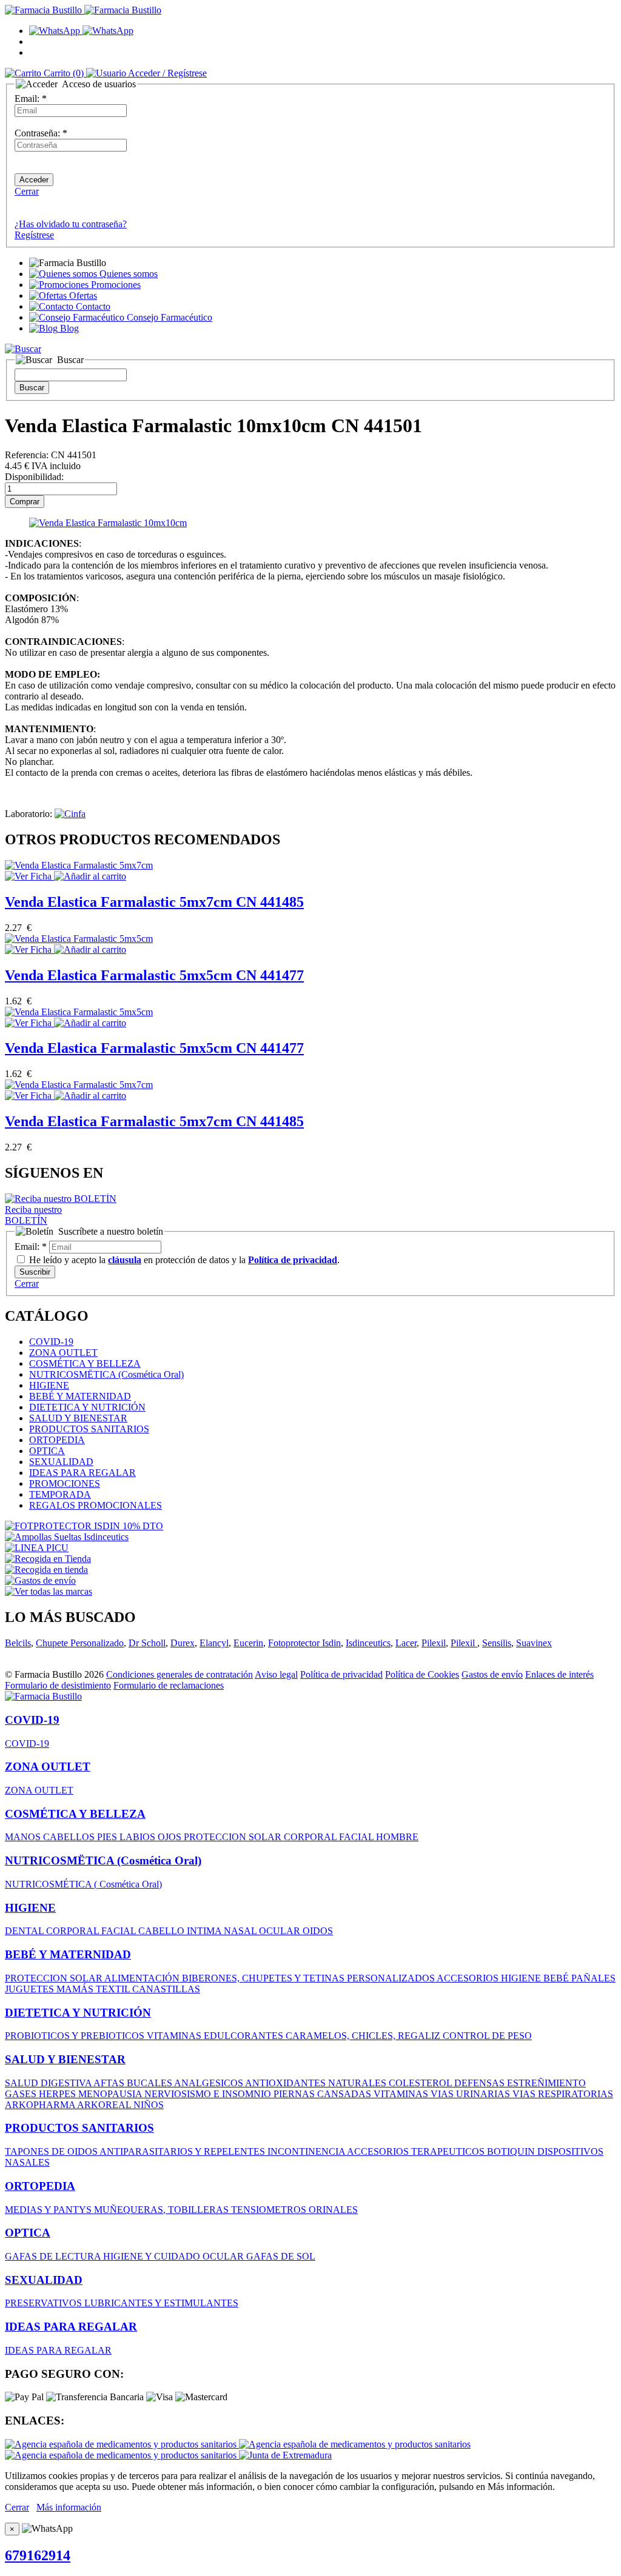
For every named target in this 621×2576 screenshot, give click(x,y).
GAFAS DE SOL (281, 2256)
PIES (108, 1837)
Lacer (406, 1643)
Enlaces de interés (559, 1674)
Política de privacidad (341, 1674)
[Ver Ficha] (29, 876)
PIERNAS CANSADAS (324, 2094)
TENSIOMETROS (270, 2210)
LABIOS (139, 1837)
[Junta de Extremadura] (285, 2455)
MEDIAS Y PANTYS (49, 2210)
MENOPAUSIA (111, 2094)
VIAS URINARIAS (472, 2094)
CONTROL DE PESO (487, 2036)
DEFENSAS (481, 2083)
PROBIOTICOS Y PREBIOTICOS (76, 2036)
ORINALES (333, 2210)
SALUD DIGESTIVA (49, 2083)
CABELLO (163, 1931)
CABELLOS (70, 1837)
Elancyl (214, 1643)
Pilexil (434, 1643)
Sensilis (497, 1643)
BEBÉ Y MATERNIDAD (80, 1396)
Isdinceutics (368, 1643)
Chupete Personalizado (80, 1643)
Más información (69, 2507)
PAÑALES (593, 1978)
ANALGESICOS (210, 2083)
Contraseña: (41, 133)
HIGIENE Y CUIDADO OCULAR (175, 2256)
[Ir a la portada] (43, 1696)
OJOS (171, 1837)
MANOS (24, 1837)
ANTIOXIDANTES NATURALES (317, 2083)
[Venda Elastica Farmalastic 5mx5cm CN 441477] (79, 939)
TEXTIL (114, 1989)
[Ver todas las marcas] (49, 1591)
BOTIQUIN (512, 2151)
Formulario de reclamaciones (169, 1685)
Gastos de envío (492, 1674)
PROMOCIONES (65, 1483)
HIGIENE (49, 1385)
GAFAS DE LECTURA (54, 2256)
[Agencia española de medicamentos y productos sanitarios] (122, 2444)
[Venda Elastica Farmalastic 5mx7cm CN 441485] (79, 865)
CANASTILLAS (166, 1989)
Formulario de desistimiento (58, 1685)
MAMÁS (76, 1989)
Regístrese (34, 235)
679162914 (38, 2555)
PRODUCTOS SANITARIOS (89, 1429)
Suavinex (534, 1643)
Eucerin (248, 1643)
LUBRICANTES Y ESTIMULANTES (161, 2303)
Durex (183, 1643)
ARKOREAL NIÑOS (120, 2105)
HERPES (59, 2094)
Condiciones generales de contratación (180, 1674)
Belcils (18, 1643)
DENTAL (25, 1931)
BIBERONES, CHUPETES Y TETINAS (264, 1978)
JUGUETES (31, 1989)
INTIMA (205, 1931)
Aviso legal (276, 1674)
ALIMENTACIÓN (143, 1978)
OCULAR (281, 1931)
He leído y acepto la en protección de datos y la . (183, 1260)
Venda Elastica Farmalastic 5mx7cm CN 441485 (154, 902)
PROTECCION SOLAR (234, 1837)
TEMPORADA (60, 1494)
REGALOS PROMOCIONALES (96, 1505)
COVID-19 (51, 1342)
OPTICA (47, 1451)
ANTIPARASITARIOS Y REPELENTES (183, 2151)
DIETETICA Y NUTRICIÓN (87, 1407)
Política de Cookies (422, 1674)
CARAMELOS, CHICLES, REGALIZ (364, 2036)
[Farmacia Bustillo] (83, 10)
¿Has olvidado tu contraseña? (71, 224)
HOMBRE (397, 1837)
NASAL (241, 1931)
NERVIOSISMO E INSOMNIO (209, 2094)
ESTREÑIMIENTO (546, 2083)
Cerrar (27, 191)
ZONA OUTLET (63, 1353)
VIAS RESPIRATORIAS (563, 2094)
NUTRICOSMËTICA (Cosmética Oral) (106, 1374)
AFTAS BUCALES (134, 2083)
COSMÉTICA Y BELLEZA (85, 1363)
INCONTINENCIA (307, 2151)
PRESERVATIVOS (45, 2303)
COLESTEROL (421, 2083)
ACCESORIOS (469, 1978)
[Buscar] (23, 349)
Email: (31, 98)
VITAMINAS (175, 2036)
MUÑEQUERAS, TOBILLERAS (163, 2210)
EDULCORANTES (245, 2036)
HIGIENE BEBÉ (536, 1978)
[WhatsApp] (81, 31)
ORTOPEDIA (57, 1440)
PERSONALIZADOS (392, 1978)
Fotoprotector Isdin (304, 1643)
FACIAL (357, 1837)
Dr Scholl (147, 1643)
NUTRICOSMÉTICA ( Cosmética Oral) (83, 1884)
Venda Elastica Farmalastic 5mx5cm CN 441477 (154, 975)
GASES (22, 2094)
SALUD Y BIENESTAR (78, 1418)
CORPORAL (311, 1837)
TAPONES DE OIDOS (52, 2151)
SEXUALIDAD (61, 1462)
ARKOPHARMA (41, 2105)
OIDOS (318, 1931)
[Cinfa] (70, 814)
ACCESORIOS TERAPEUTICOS (417, 2151)
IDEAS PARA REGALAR (82, 1473)
